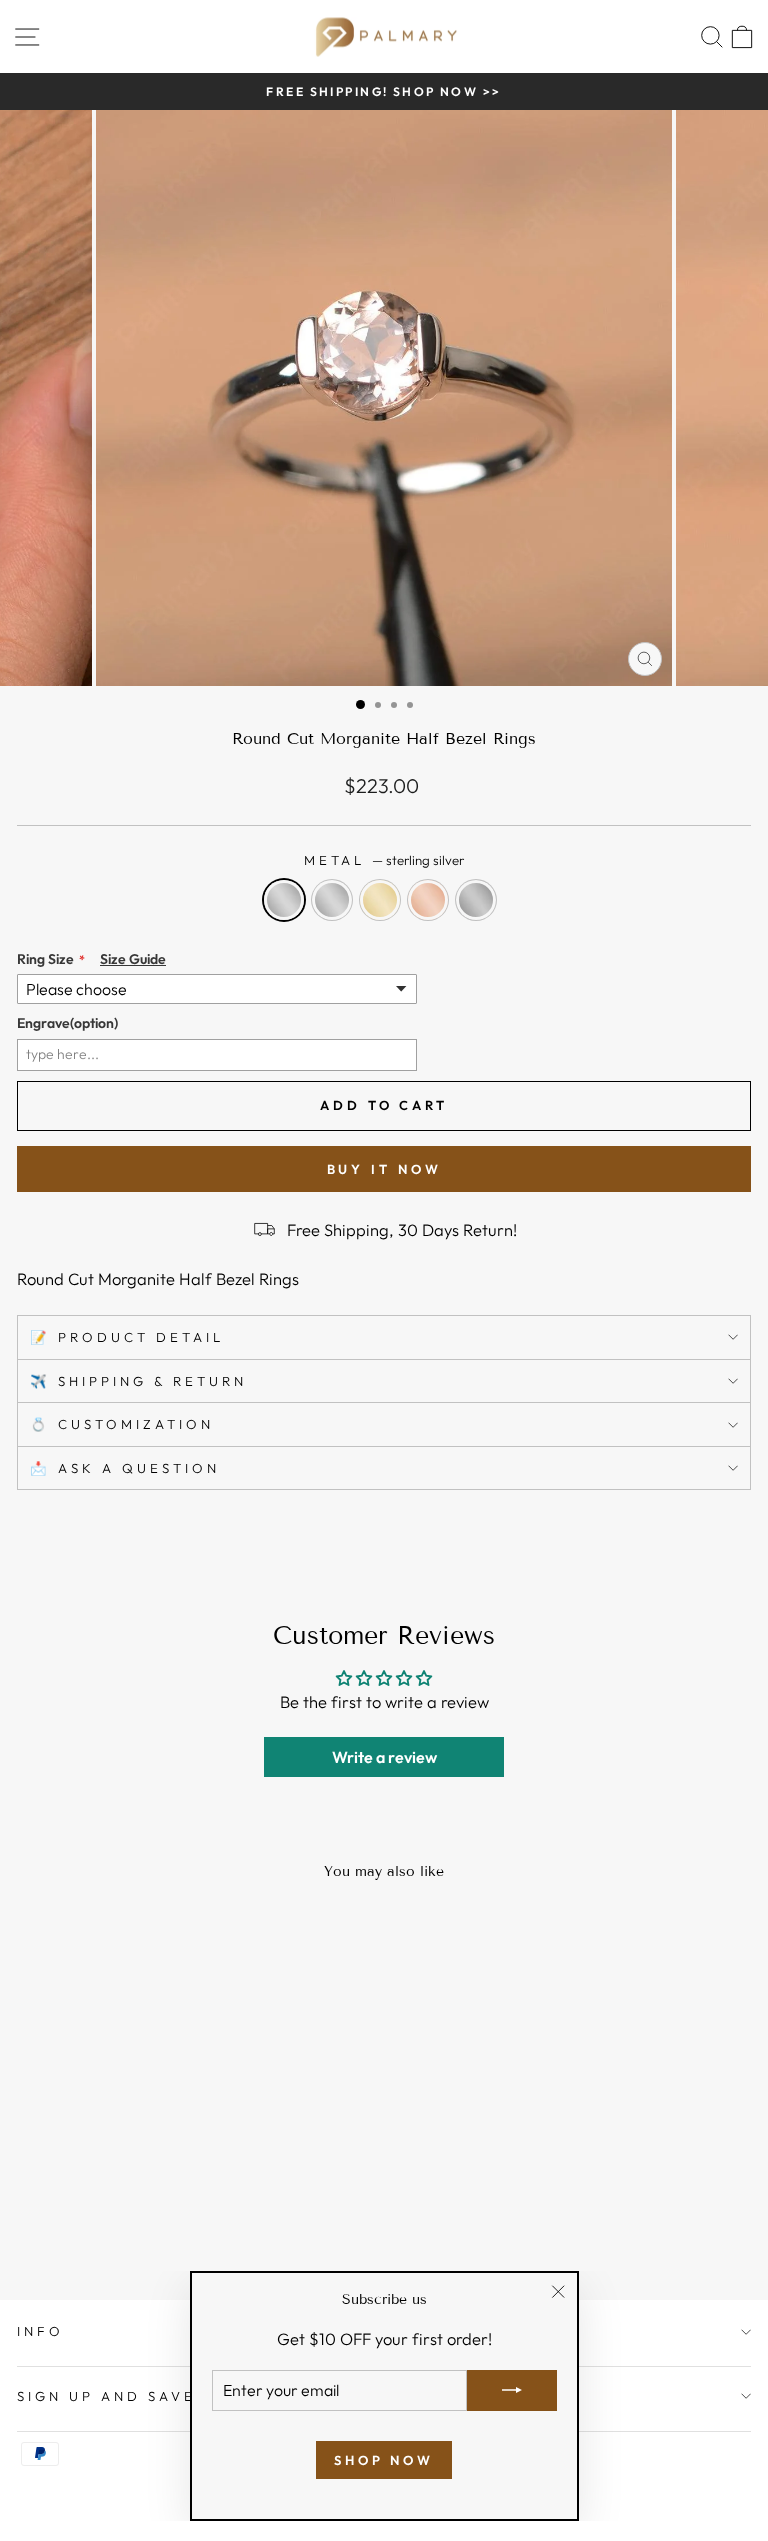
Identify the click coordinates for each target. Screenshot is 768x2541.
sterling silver (284, 900)
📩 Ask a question (125, 1468)
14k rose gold (428, 900)
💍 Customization (122, 1424)
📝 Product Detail (127, 1337)
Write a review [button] (384, 1757)
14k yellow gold (380, 900)
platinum (476, 900)
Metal (384, 860)
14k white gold (332, 900)
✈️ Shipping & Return (138, 1381)
